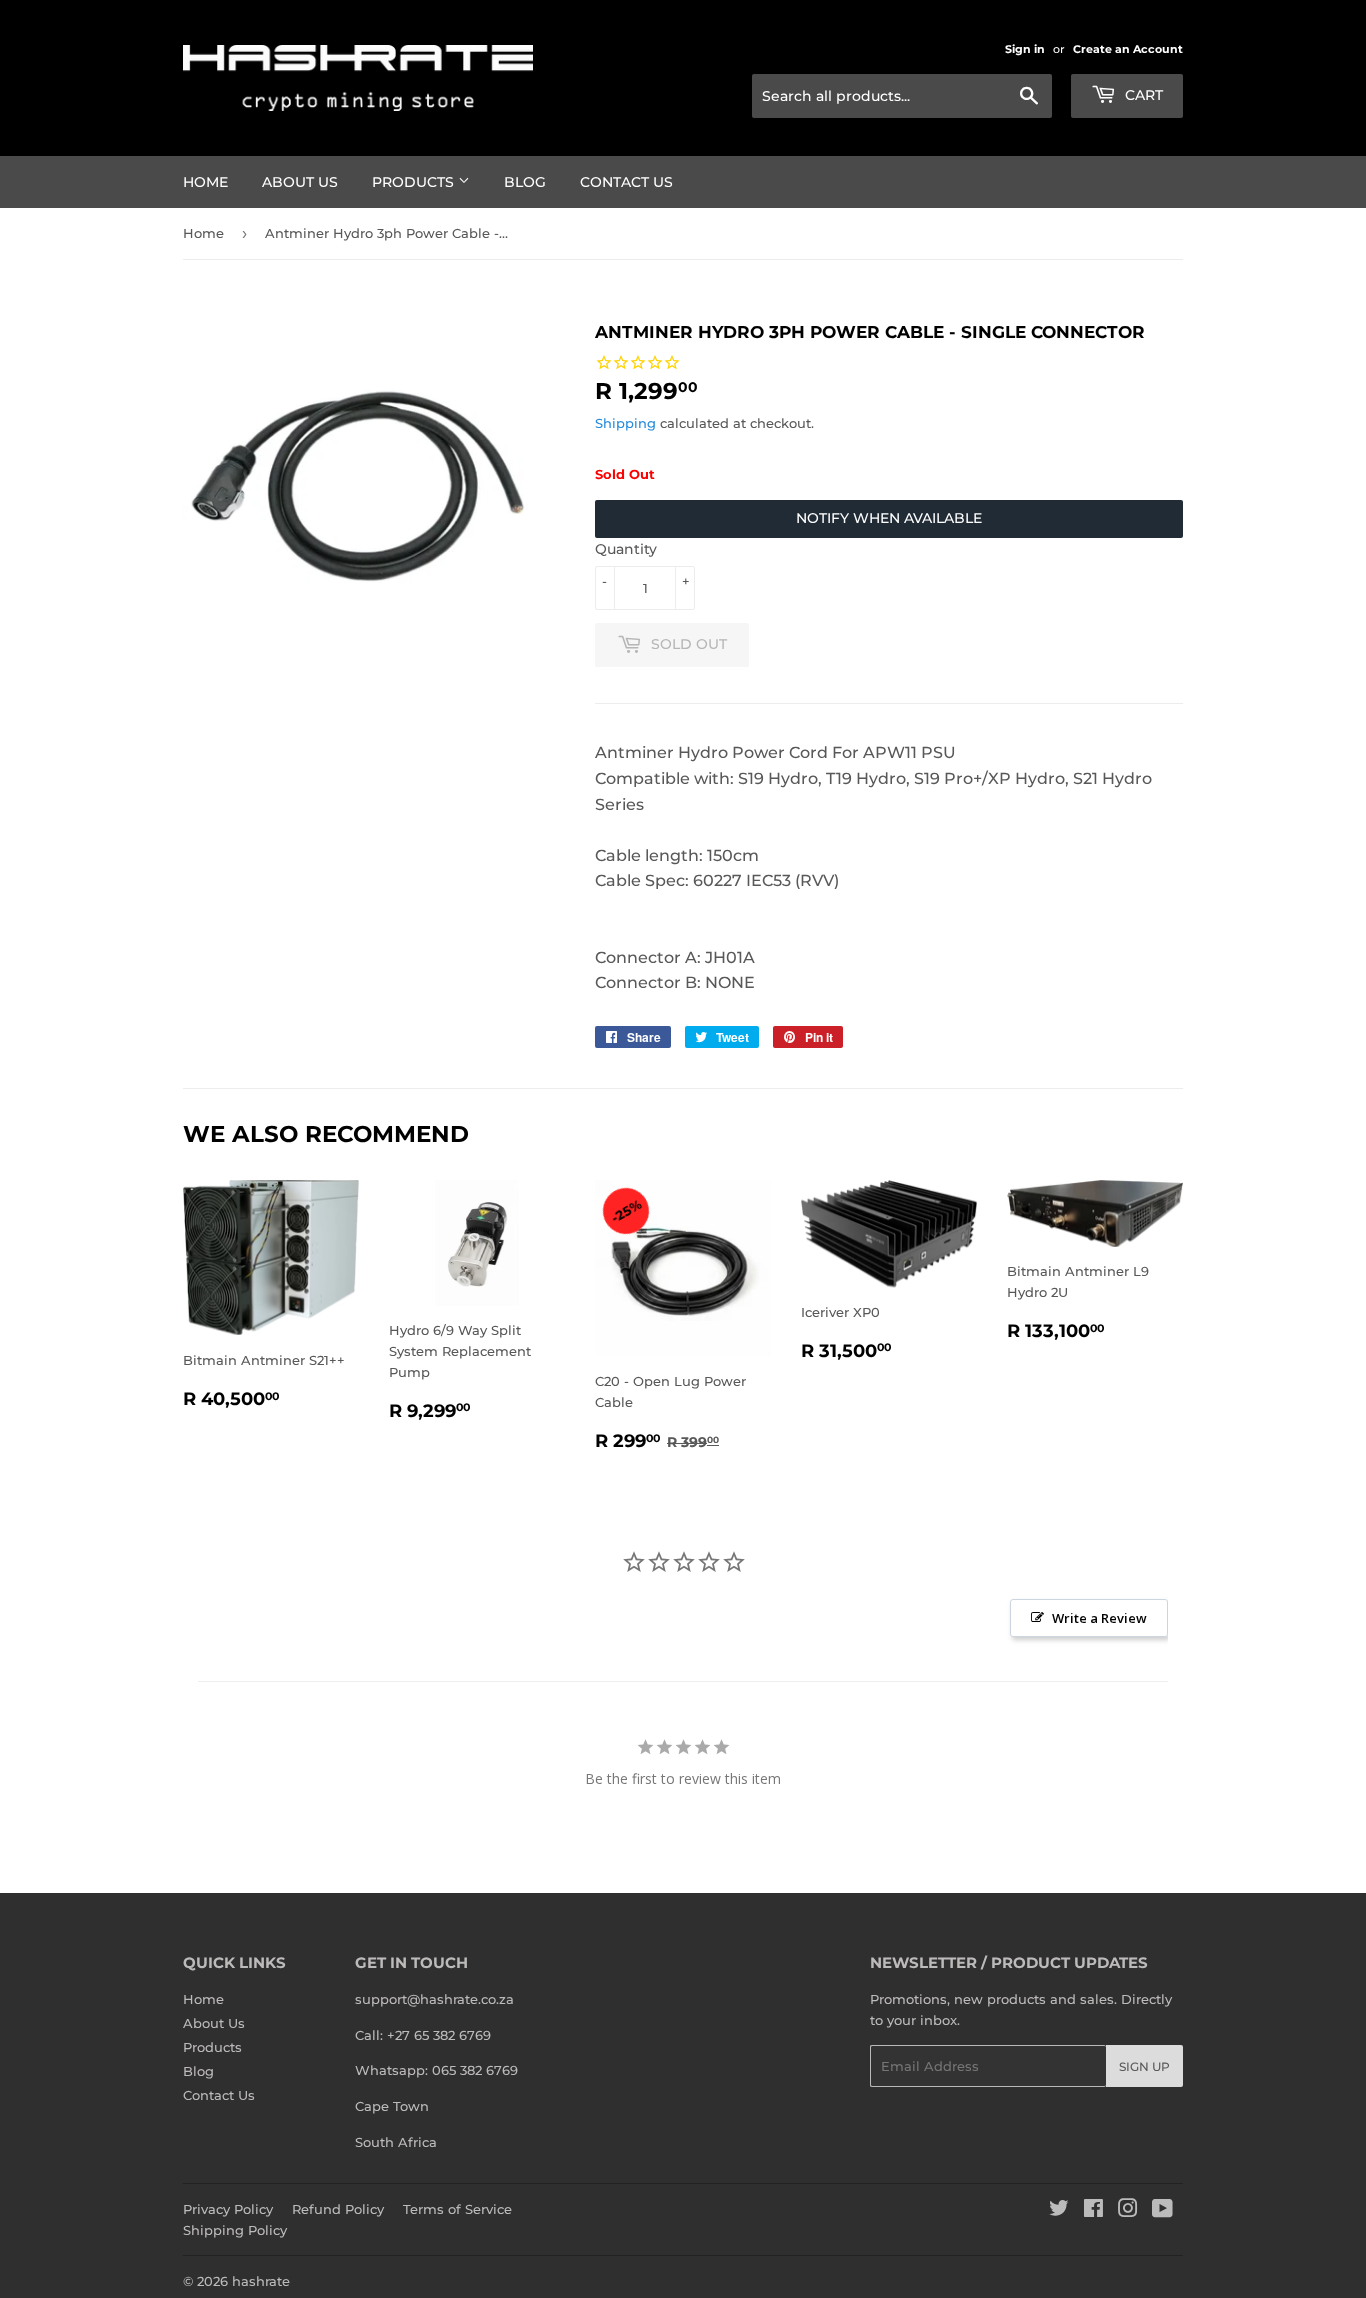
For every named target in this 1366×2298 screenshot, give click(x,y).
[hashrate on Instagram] (1128, 2211)
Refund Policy (338, 2209)
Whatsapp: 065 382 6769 (436, 2070)
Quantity (626, 549)
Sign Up (1144, 2066)
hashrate (261, 2281)
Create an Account (1128, 49)
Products (415, 182)
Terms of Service (457, 2209)
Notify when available (889, 518)
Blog (525, 182)
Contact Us (626, 182)
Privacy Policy (228, 2209)
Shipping (625, 423)
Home (205, 182)
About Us (300, 182)
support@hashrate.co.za (434, 1999)
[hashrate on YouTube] (1162, 2211)
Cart (1142, 95)
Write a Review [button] (1099, 1618)
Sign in (1025, 49)
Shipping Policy (235, 2230)
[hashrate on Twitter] (1059, 2211)
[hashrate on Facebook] (1093, 2211)
